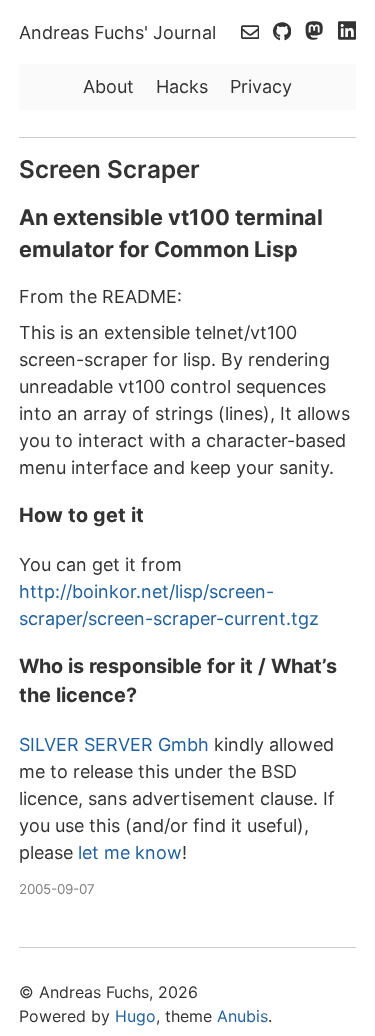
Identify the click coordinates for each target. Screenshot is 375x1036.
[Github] (284, 33)
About (108, 86)
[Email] (252, 33)
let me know (130, 852)
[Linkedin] (347, 33)
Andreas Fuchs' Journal (117, 32)
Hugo (135, 1016)
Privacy (261, 86)
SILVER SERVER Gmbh (114, 744)
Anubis (242, 1016)
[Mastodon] (316, 33)
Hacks (182, 86)
